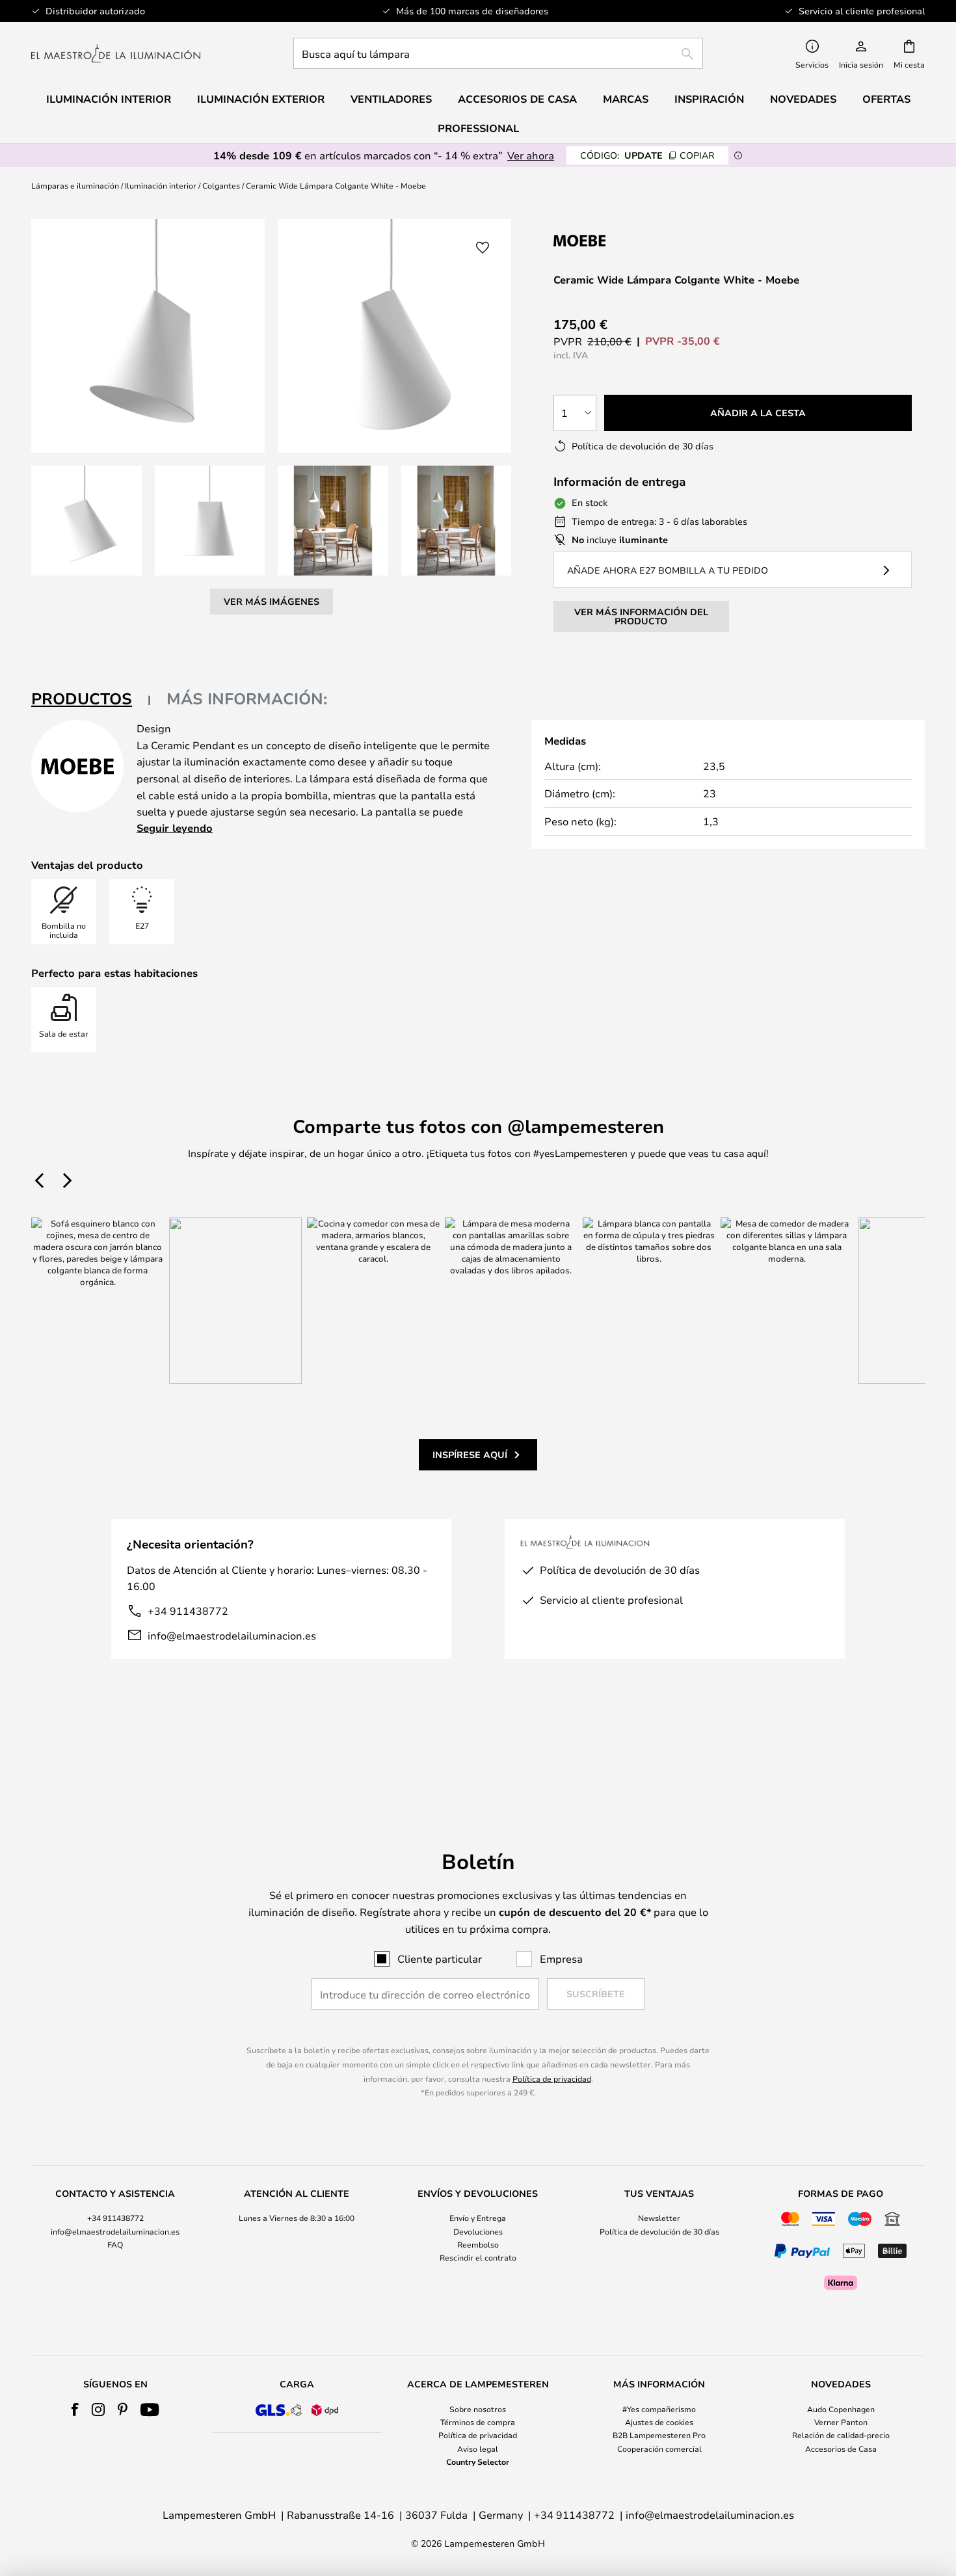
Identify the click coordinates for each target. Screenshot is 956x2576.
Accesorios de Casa (841, 2449)
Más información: (247, 698)
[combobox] (498, 53)
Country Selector (478, 2462)
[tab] (91, 699)
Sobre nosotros (478, 2409)
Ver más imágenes (272, 601)
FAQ (115, 2244)
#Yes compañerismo (659, 2409)
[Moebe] (622, 240)
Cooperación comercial (659, 2449)
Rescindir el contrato (478, 2257)
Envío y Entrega (478, 2218)
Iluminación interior (161, 185)
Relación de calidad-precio (841, 2435)
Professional (478, 128)
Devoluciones (478, 2231)
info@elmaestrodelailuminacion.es (232, 1635)
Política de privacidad (552, 2078)
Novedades (803, 99)
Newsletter (659, 2218)
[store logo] (116, 53)
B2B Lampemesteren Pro (659, 2435)
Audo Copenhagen (841, 2409)
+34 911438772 (188, 1611)
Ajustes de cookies (659, 2422)
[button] (86, 521)
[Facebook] (75, 2410)
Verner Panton (841, 2422)
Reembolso (478, 2244)
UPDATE (647, 155)
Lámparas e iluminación (75, 185)
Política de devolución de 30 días (659, 2231)
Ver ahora (531, 155)
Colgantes (221, 185)
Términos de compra (478, 2422)
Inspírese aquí (470, 1454)
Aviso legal (478, 2449)
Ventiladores (391, 99)
